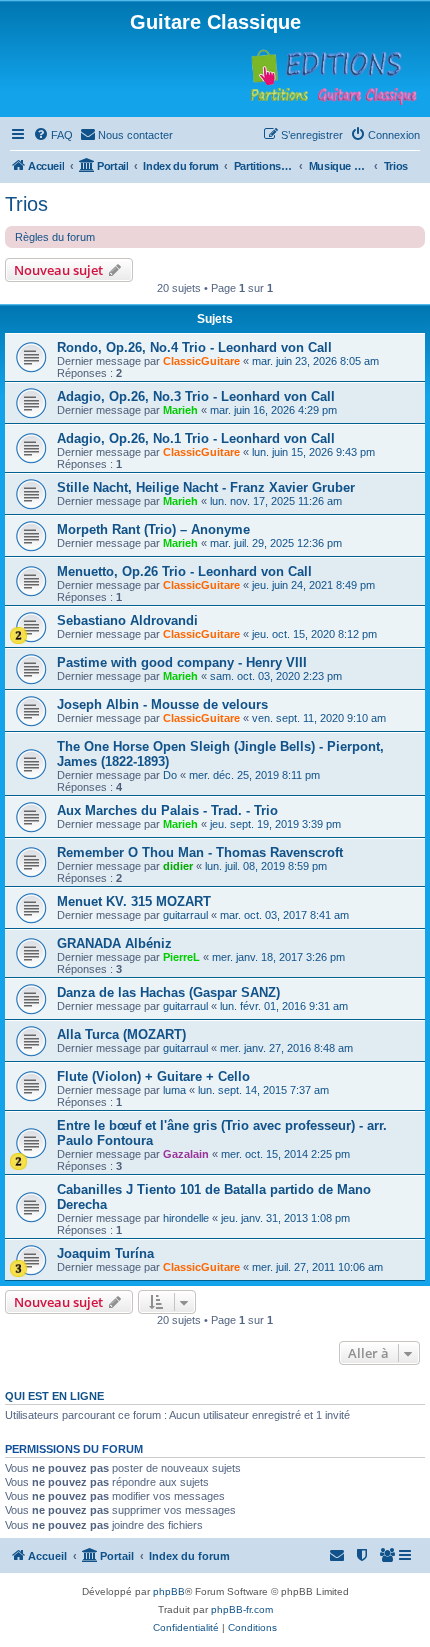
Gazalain (186, 1154)
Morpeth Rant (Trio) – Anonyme (153, 529)
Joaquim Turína (105, 1253)
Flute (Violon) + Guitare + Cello (153, 1076)
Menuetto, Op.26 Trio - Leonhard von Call (184, 571)
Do (170, 775)
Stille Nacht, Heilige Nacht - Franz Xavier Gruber (206, 487)
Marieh (180, 410)
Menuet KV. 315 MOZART (134, 901)
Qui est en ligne (54, 1396)
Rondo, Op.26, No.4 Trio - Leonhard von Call (194, 347)
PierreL (181, 957)
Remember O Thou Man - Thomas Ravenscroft (200, 852)
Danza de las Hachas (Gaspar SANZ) (168, 992)
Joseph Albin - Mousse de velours (162, 704)
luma (174, 1090)
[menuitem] (53, 135)
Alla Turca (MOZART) (121, 1034)
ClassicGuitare (201, 361)
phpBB (169, 1591)
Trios (26, 204)
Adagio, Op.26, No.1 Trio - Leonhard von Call (196, 438)
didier (178, 866)
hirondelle (186, 1218)
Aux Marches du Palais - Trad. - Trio (167, 810)
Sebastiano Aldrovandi (127, 620)
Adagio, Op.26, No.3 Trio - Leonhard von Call (196, 396)
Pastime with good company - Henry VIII (182, 662)
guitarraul (185, 915)
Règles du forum (55, 237)
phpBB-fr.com (242, 1609)
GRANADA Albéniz (114, 943)
